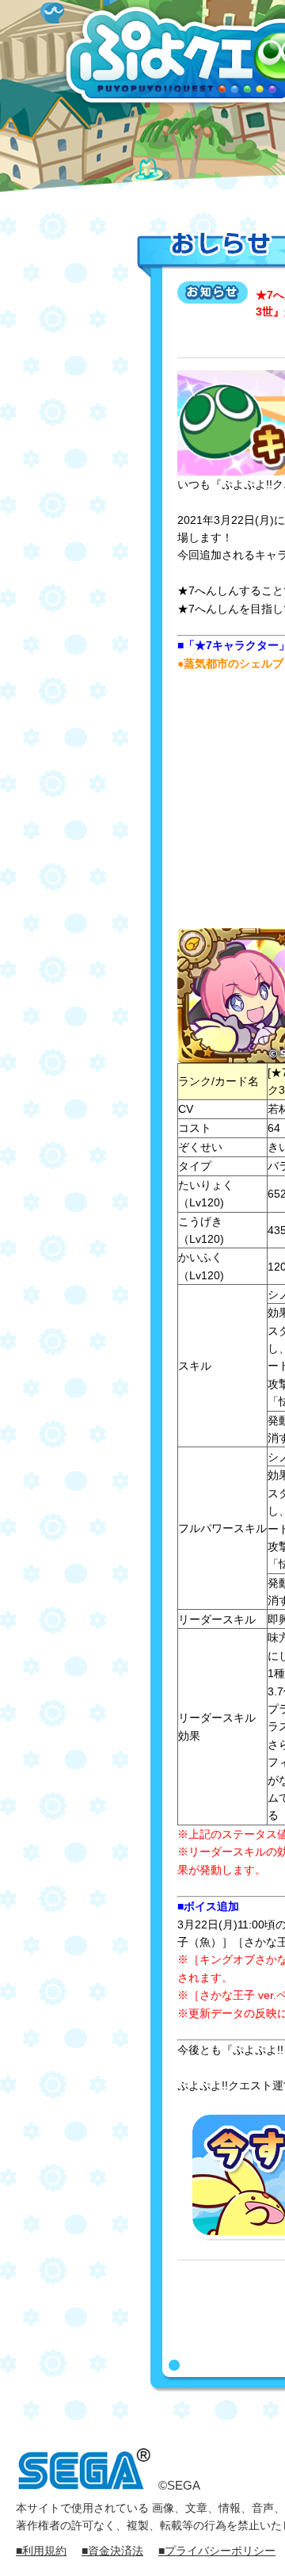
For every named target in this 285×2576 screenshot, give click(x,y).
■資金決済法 (112, 2551)
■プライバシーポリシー (217, 2551)
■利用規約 (41, 2551)
